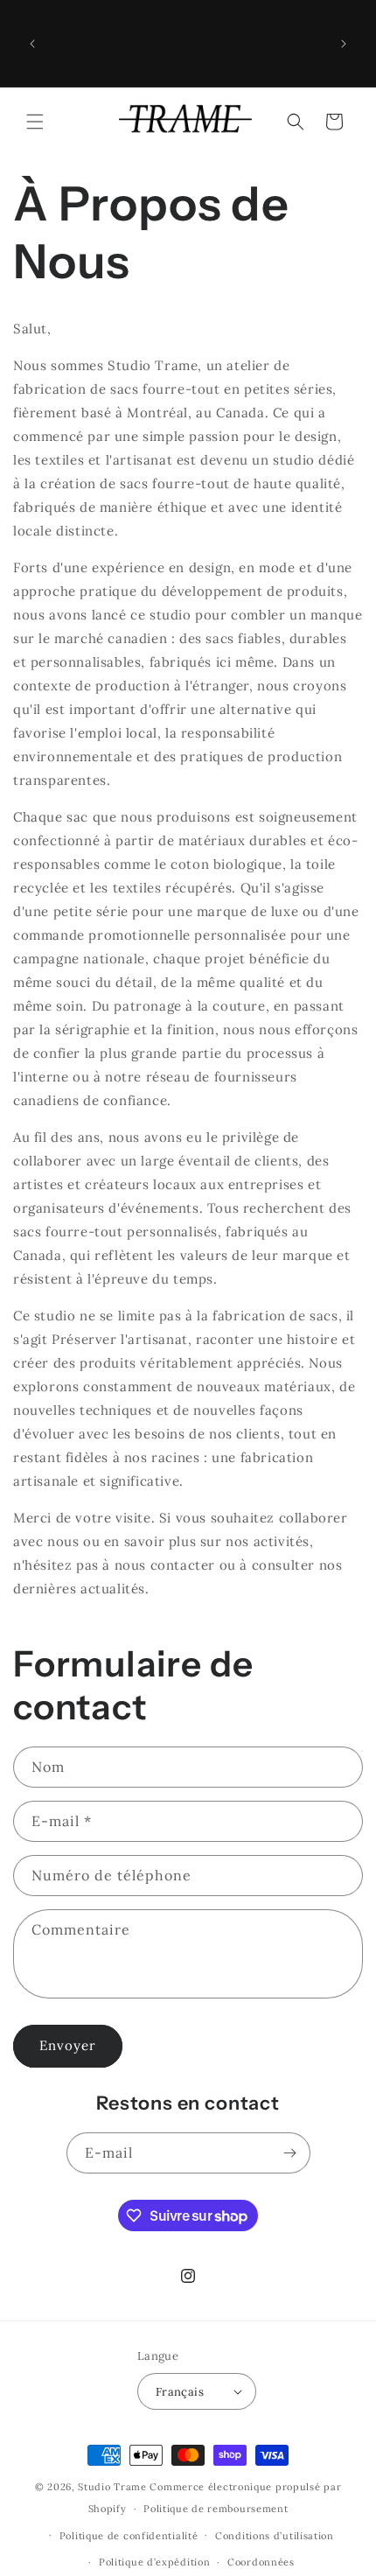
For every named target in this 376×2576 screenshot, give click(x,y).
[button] (35, 122)
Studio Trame (112, 2487)
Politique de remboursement (216, 2509)
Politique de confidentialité (129, 2536)
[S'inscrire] (290, 2153)
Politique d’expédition (154, 2562)
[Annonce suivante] (344, 44)
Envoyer (68, 2045)
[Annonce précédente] (32, 44)
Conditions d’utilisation (275, 2536)
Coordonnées (261, 2562)
